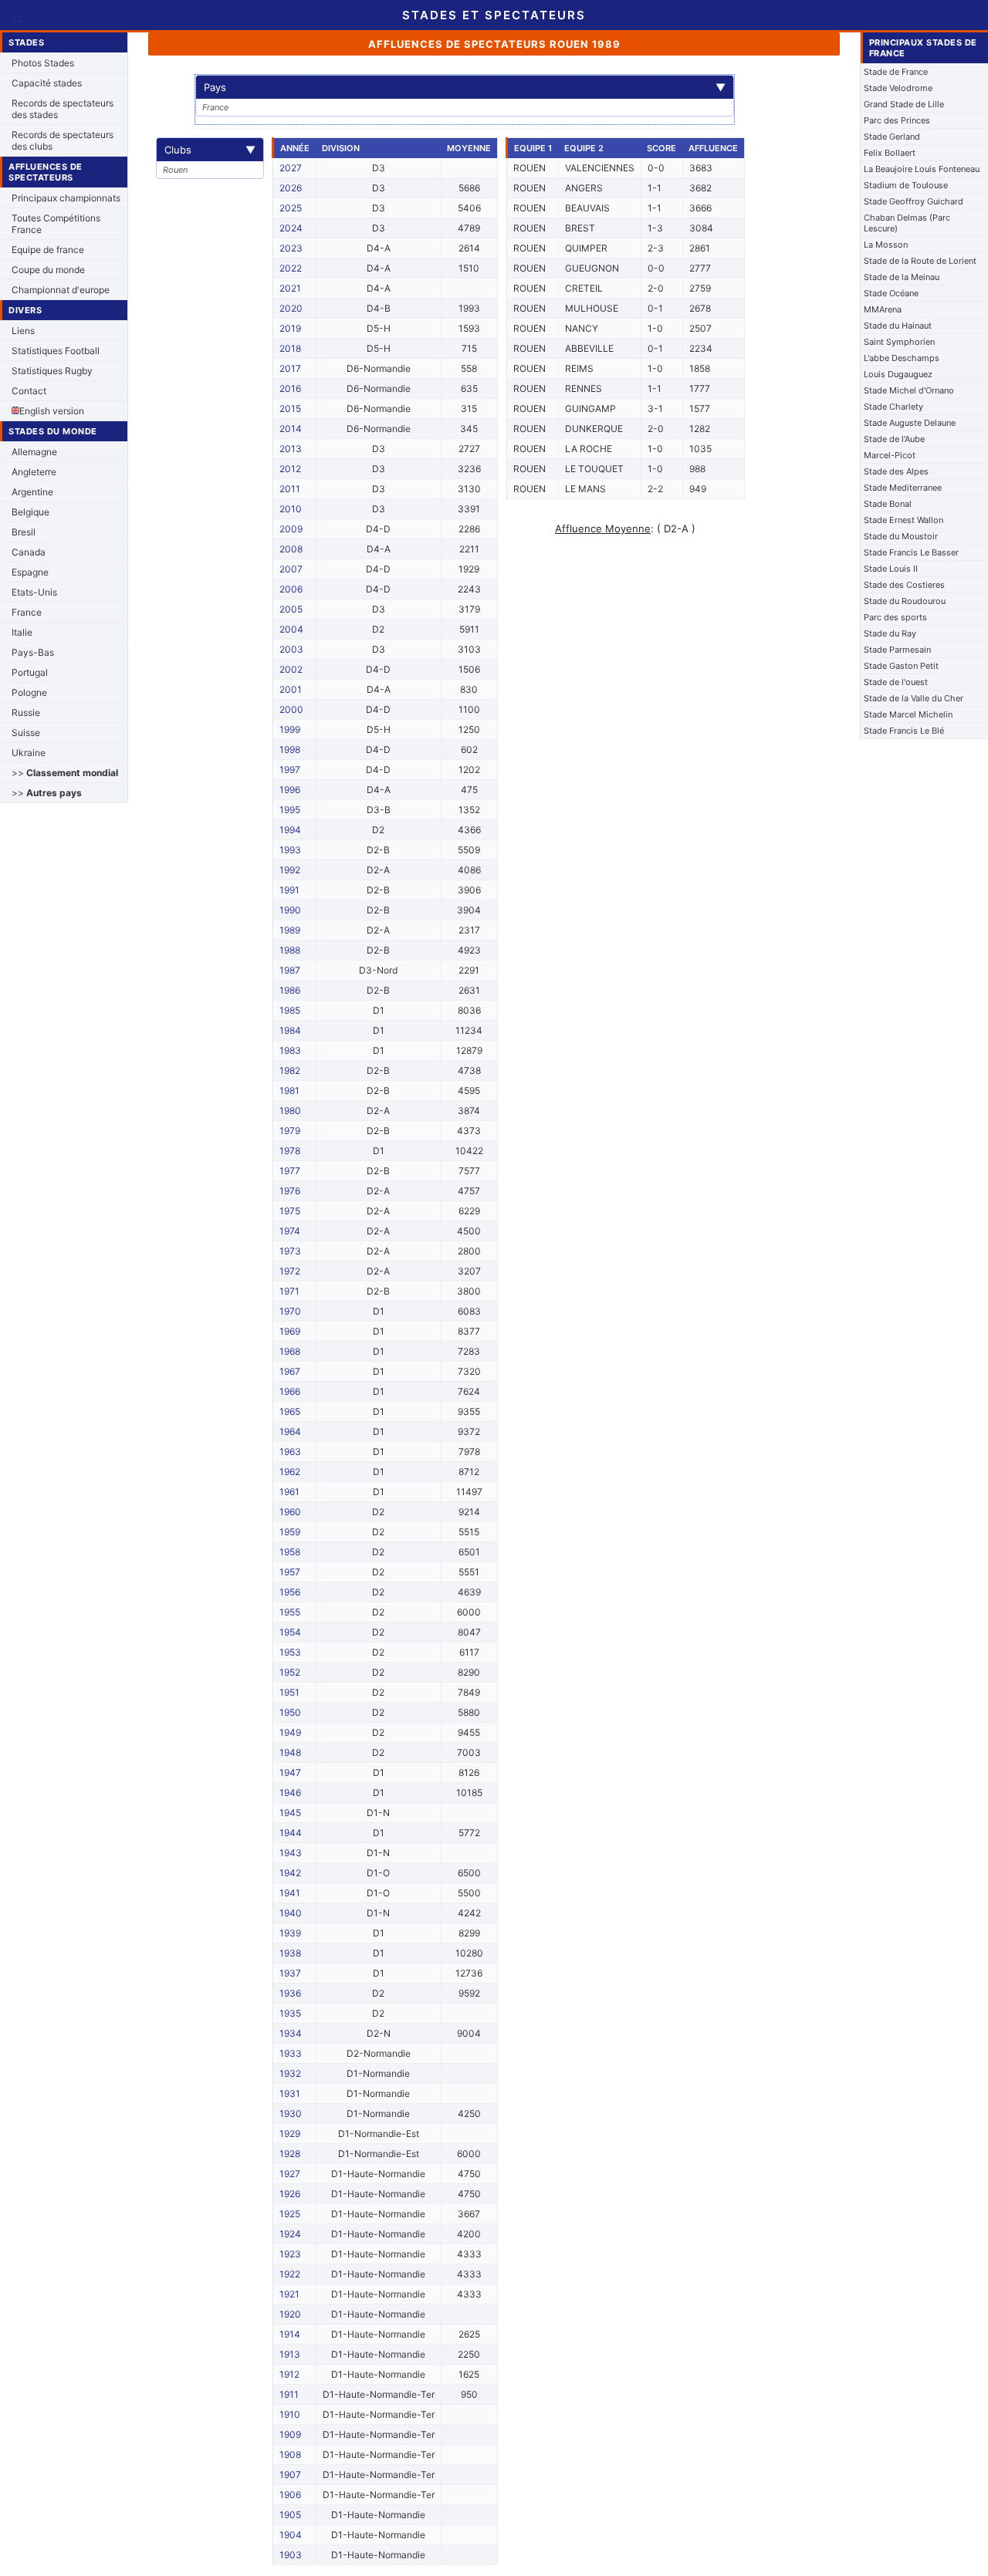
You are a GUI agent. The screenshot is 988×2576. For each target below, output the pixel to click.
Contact (29, 391)
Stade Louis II (891, 569)
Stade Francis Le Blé (904, 731)
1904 (291, 2535)
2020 (291, 308)
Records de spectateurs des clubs (63, 140)
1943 (291, 1853)
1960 (290, 1512)
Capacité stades (47, 83)
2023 (291, 248)
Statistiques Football (56, 351)
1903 (291, 2555)
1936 (290, 1993)
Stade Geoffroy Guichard (914, 201)
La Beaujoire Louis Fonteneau (922, 169)
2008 (291, 549)
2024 (291, 228)
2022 (291, 268)
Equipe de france (48, 250)
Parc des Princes (897, 120)
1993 (290, 850)
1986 (290, 990)
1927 (290, 2174)
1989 (290, 930)
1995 (290, 810)
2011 (290, 489)
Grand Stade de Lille (904, 104)
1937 (290, 1973)
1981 (289, 1090)
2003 (291, 649)
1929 (290, 2134)
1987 (290, 970)
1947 (290, 1772)
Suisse (26, 733)
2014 (291, 429)
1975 (290, 1211)
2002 (291, 669)
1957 (290, 1572)
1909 (290, 2434)
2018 (290, 348)
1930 (291, 2113)
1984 (290, 1030)
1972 (290, 1271)
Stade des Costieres (904, 585)
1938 (290, 1953)
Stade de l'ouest (896, 682)
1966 (290, 1391)
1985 (290, 1010)
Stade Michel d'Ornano (909, 390)
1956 (290, 1592)
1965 (290, 1411)
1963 (290, 1452)
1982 (290, 1070)
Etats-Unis (34, 592)
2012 (290, 469)
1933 (291, 2053)
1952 (290, 1672)
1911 (289, 2394)
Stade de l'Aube (894, 439)
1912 (289, 2374)
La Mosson (886, 245)
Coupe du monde (48, 270)
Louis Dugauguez (898, 374)
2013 (291, 449)
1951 (289, 1692)
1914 (290, 2334)
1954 (290, 1632)
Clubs (210, 150)
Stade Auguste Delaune (910, 423)
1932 (290, 2073)
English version (52, 411)
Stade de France (896, 72)
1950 (290, 1712)
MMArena (883, 309)
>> (65, 773)
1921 (289, 2294)
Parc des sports (895, 617)
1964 (290, 1431)
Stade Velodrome (898, 88)
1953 (290, 1652)
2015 (290, 409)
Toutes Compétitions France (56, 224)
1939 (290, 1933)
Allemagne (34, 452)
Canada (29, 552)
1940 (291, 1913)
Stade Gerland (892, 137)
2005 (291, 609)
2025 (291, 208)
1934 (291, 2033)
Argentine (32, 492)
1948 (290, 1752)
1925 (290, 2214)
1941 (290, 1893)
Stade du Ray (890, 633)
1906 (290, 2495)
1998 (290, 750)
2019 (290, 328)
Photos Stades (43, 63)
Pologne (29, 692)
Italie (22, 632)
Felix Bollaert (890, 153)
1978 (290, 1151)
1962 (290, 1472)
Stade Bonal (888, 504)
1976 (290, 1191)
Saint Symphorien (899, 342)
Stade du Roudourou (905, 601)
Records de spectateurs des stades (63, 109)
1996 (290, 790)
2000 (291, 709)
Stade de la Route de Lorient (920, 261)
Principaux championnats (66, 198)
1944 (291, 1833)
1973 (290, 1251)
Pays (465, 87)
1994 (290, 830)
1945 (290, 1813)
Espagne (30, 572)
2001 (291, 689)
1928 (290, 2154)
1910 (290, 2414)
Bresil (24, 532)
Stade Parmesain (897, 650)
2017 (290, 368)
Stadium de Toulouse (906, 185)
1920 (290, 2314)
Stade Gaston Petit (901, 666)
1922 (290, 2274)
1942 (290, 1873)
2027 (291, 168)
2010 (291, 509)
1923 (290, 2254)
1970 (290, 1311)
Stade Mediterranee (903, 488)
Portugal (30, 672)
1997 (290, 770)
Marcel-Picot (890, 455)
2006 (291, 589)
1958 (290, 1552)
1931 (290, 2093)
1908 (290, 2454)
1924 (290, 2234)
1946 (290, 1793)
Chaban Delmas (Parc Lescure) (907, 223)
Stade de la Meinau (902, 277)
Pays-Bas (33, 652)
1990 (290, 910)
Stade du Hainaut (898, 326)
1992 (290, 870)
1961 (289, 1492)
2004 (291, 629)
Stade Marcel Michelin (908, 714)
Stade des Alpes (896, 471)
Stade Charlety (893, 407)
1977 (290, 1171)
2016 (290, 388)
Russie (26, 712)
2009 (291, 529)
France (27, 612)
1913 (290, 2354)
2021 (290, 288)
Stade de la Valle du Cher (914, 698)
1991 (289, 890)
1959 (290, 1532)
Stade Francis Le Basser (911, 552)
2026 (291, 188)
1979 (290, 1131)
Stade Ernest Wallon (903, 520)
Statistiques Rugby (52, 371)
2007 (291, 569)
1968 (290, 1351)
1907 (290, 2475)
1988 (290, 950)
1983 (290, 1050)
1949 (290, 1732)
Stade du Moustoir (901, 536)
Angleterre (34, 472)
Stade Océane (891, 293)
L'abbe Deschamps (902, 358)
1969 (290, 1331)
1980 (290, 1111)
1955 (290, 1612)
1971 (289, 1291)
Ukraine (29, 753)
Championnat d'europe (61, 290)
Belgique (30, 512)
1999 (290, 729)
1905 (290, 2515)
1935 (290, 2013)
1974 (290, 1231)
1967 (290, 1371)
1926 (290, 2194)
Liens (23, 331)
